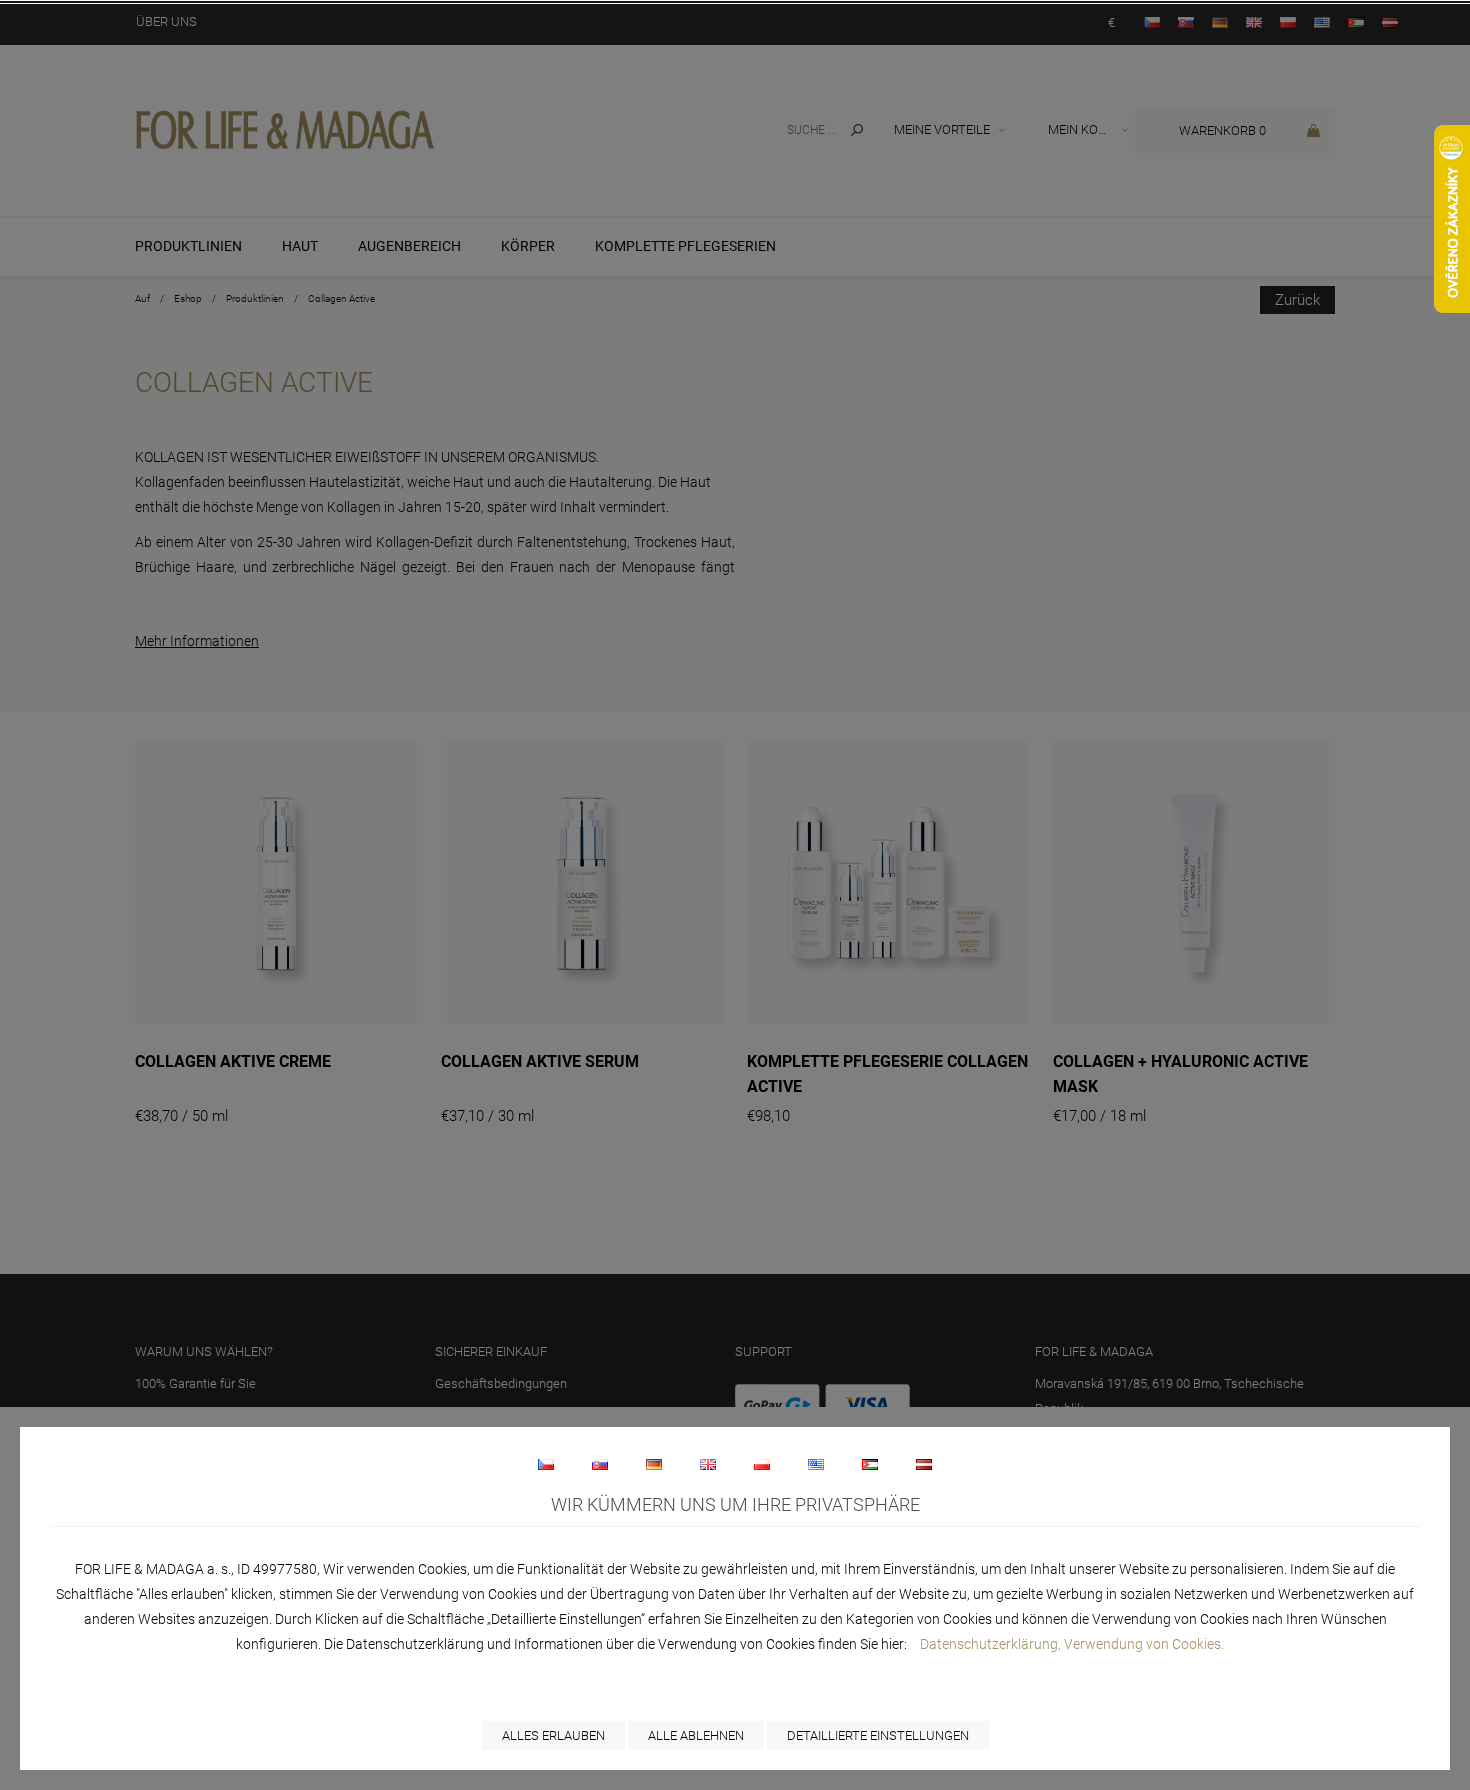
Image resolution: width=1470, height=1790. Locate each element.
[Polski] (762, 1464)
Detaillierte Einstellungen (878, 1735)
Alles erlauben (553, 1735)
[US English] (816, 1464)
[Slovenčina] (600, 1464)
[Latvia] (924, 1464)
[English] (708, 1464)
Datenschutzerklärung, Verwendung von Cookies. (1072, 1644)
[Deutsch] (654, 1464)
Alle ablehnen (696, 1735)
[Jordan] (870, 1464)
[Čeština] (546, 1464)
